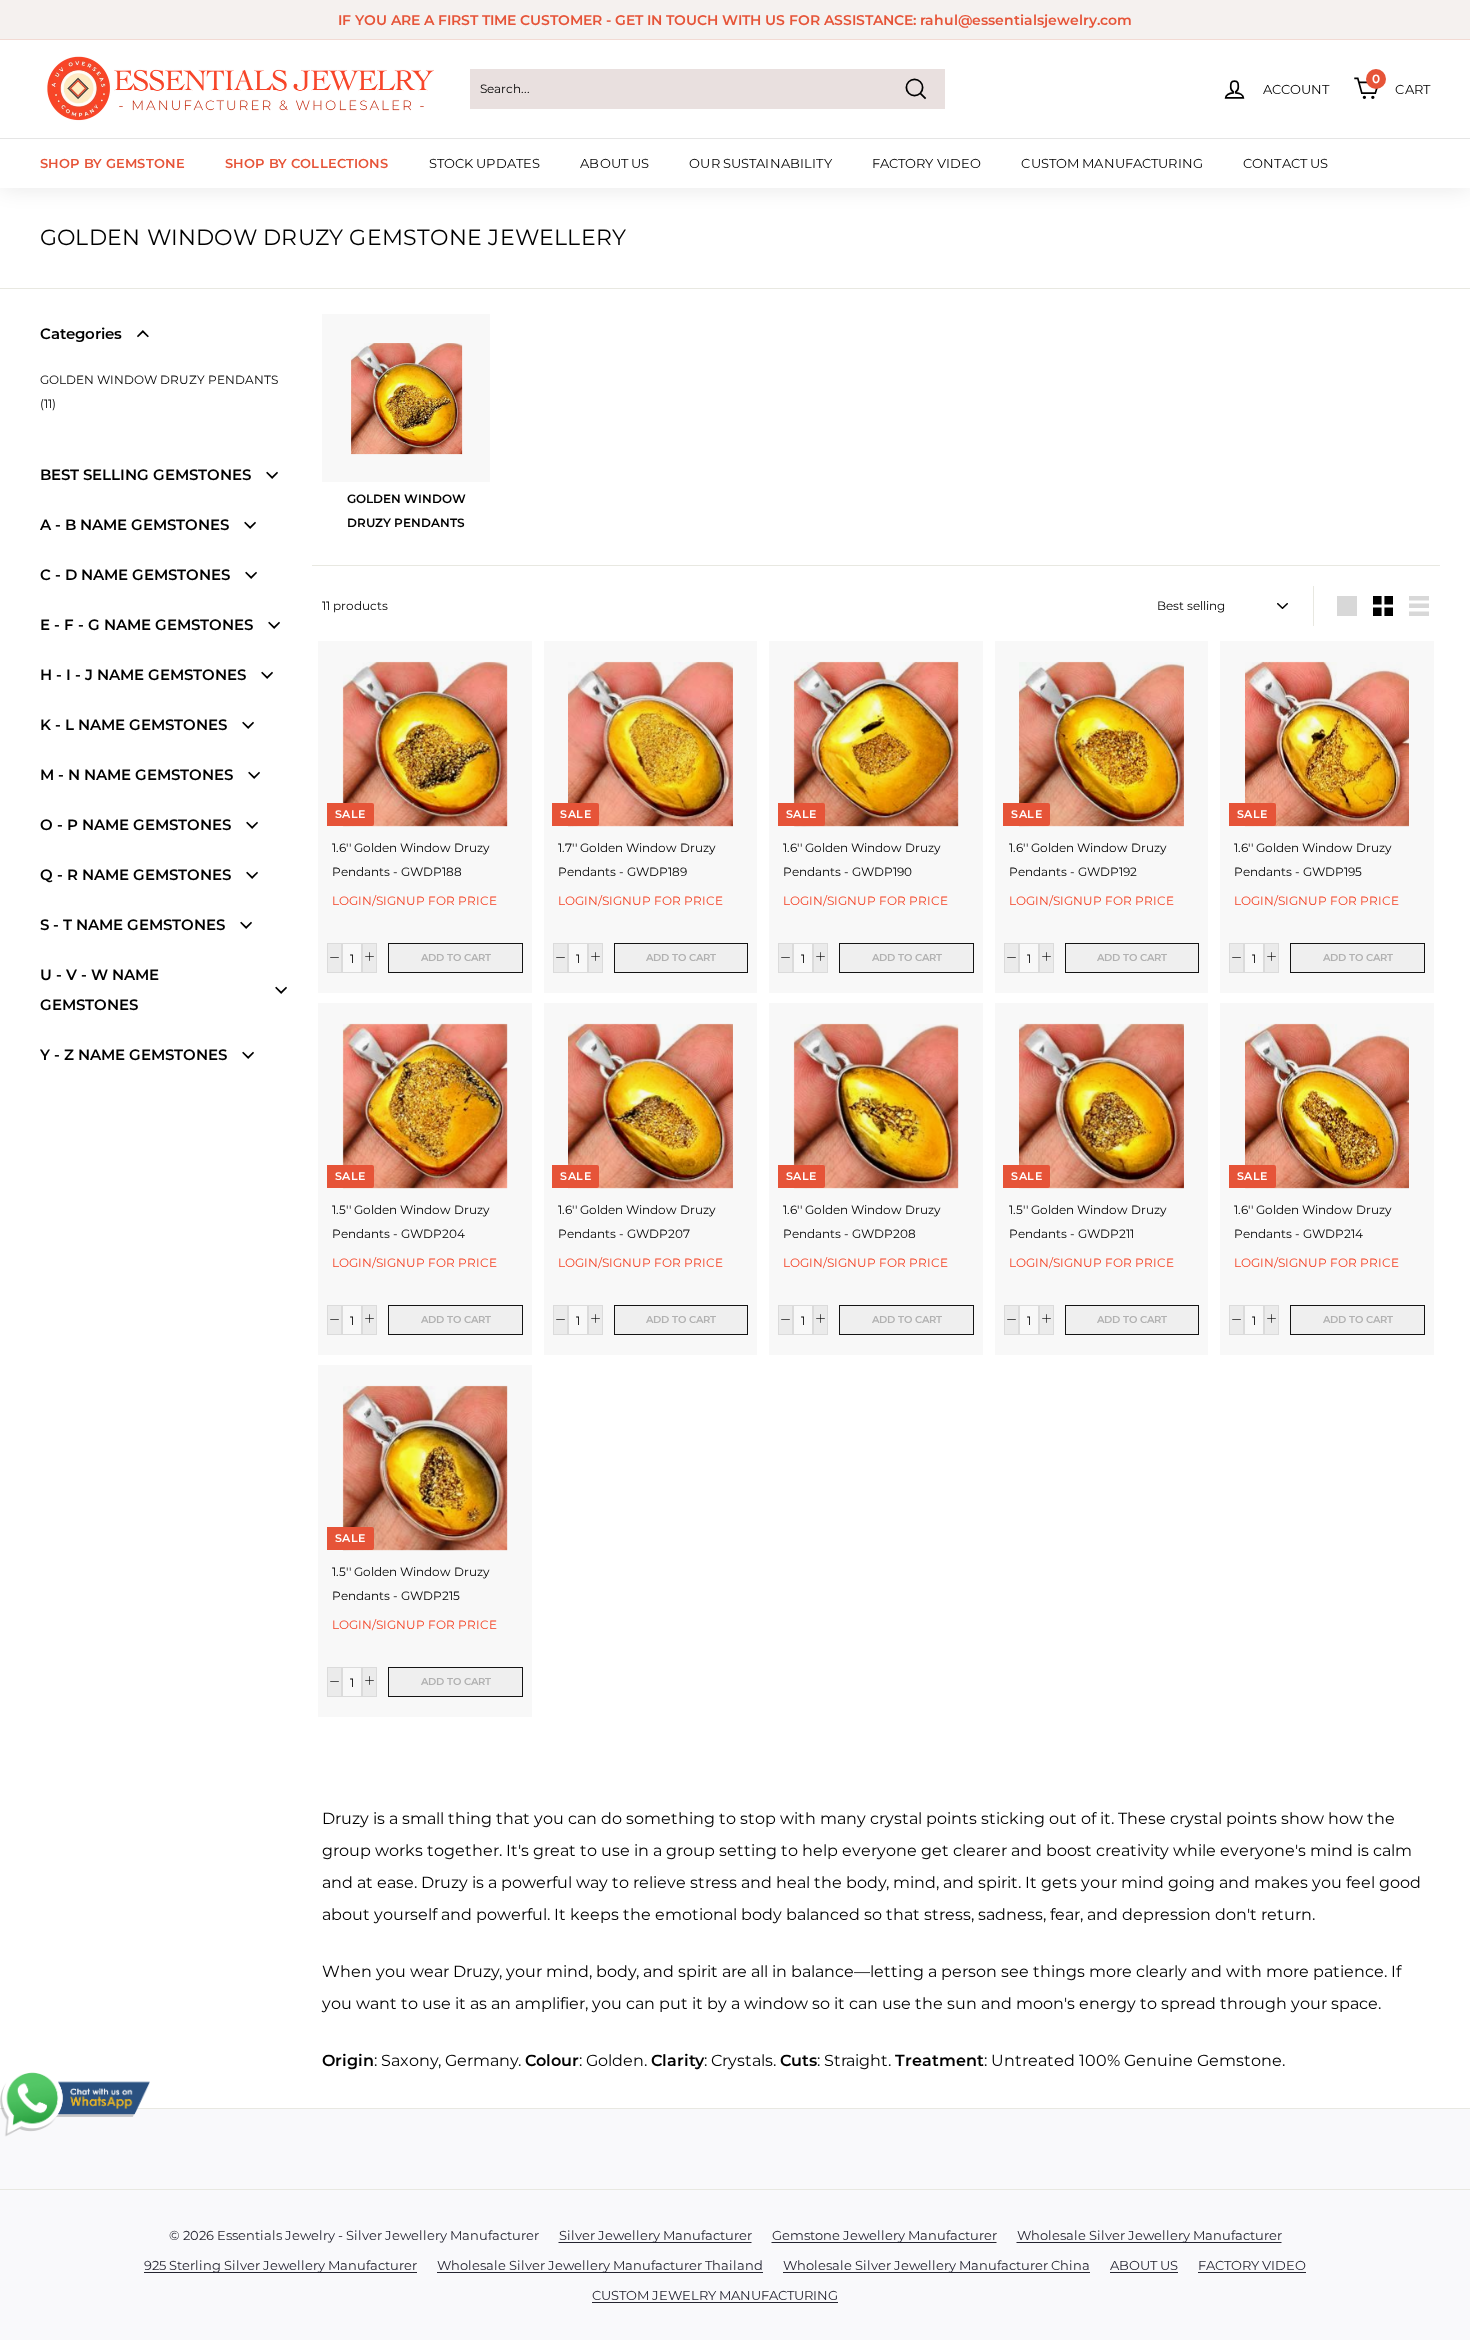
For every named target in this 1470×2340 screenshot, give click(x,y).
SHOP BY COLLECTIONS (306, 163)
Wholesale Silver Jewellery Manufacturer (1149, 2235)
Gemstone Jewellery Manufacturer (884, 2235)
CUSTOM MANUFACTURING (1112, 163)
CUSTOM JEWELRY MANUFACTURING (715, 2295)
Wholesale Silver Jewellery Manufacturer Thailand (600, 2265)
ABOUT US (614, 163)
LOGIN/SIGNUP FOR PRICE (414, 900)
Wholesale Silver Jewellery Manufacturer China (936, 2265)
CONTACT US (1285, 163)
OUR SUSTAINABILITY (760, 163)
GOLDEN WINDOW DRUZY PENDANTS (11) (159, 391)
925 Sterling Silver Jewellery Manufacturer (280, 2265)
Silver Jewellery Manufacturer (655, 2235)
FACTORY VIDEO (927, 163)
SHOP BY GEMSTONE (112, 163)
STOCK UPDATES (485, 163)
